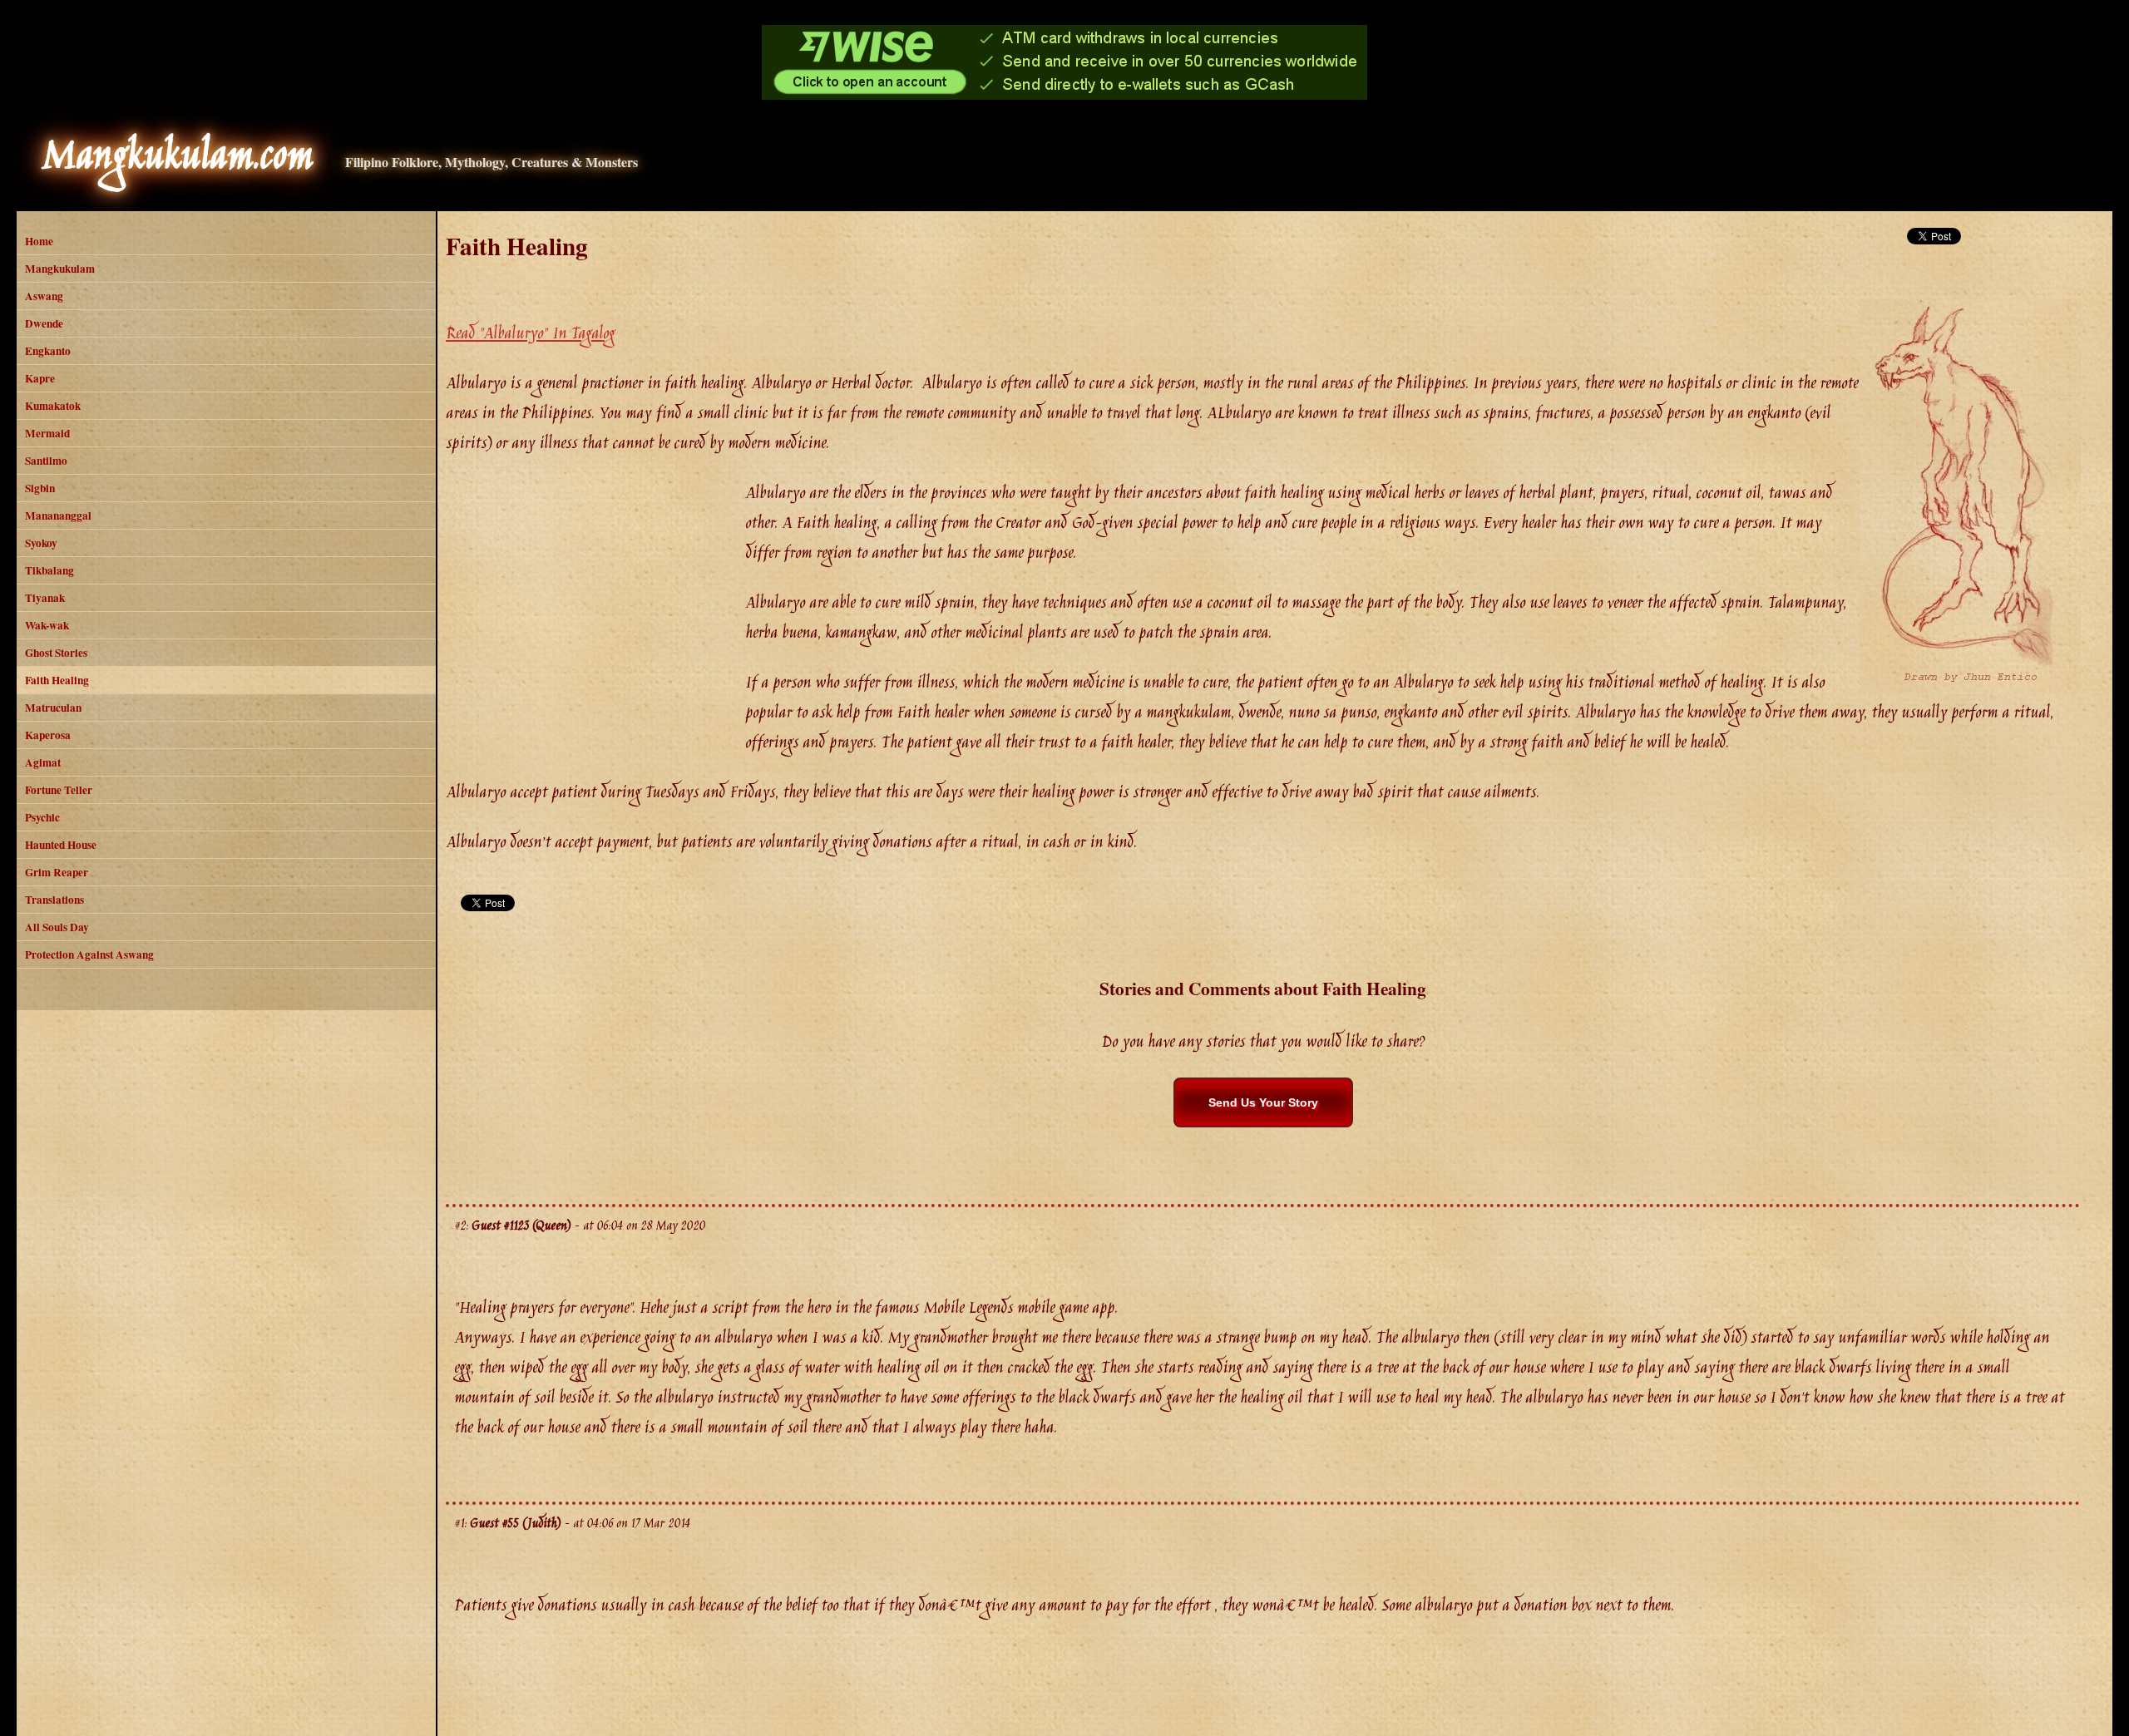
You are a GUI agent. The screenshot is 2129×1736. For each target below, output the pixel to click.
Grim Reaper (57, 872)
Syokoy (41, 543)
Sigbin (40, 488)
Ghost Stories (56, 653)
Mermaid (47, 433)
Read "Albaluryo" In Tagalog (530, 334)
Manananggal (58, 515)
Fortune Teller (59, 790)
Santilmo (46, 461)
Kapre (40, 378)
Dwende (44, 323)
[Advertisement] (595, 604)
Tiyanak (45, 598)
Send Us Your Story (1263, 1102)
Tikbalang (49, 570)
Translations (54, 900)
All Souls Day (57, 927)
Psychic (42, 817)
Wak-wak (47, 625)
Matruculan (53, 708)
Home (39, 241)
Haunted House (61, 845)
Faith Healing (57, 680)
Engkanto (48, 351)
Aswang (44, 296)
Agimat (43, 762)
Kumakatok (53, 406)
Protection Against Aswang (89, 954)
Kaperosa (48, 735)
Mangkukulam (60, 269)
